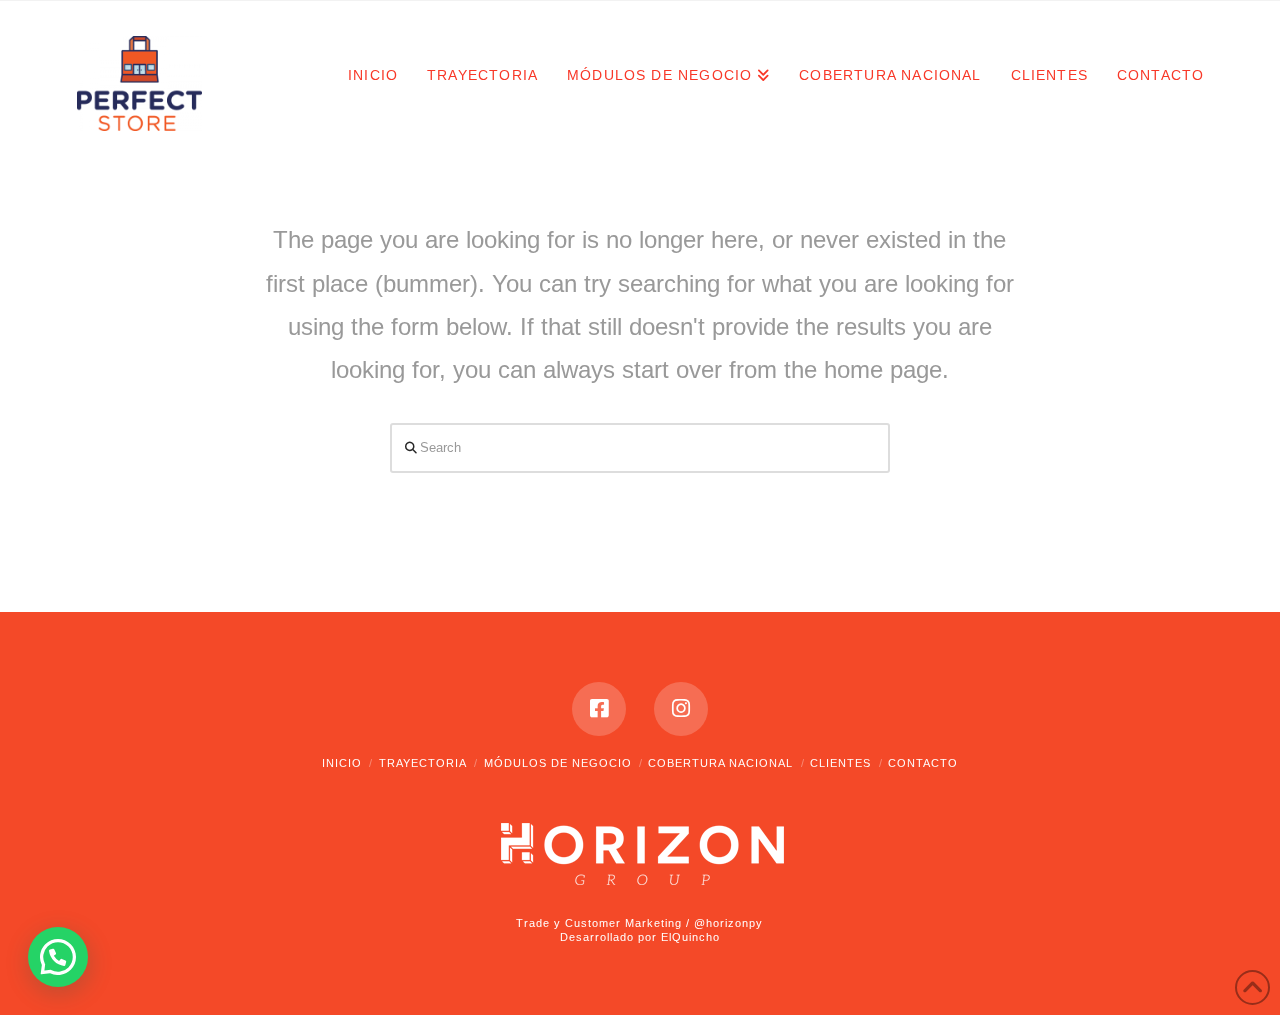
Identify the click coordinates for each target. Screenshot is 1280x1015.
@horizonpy (728, 923)
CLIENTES (840, 763)
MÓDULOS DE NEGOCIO (558, 763)
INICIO (342, 763)
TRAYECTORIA (423, 763)
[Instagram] (681, 709)
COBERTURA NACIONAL (720, 763)
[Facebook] (599, 709)
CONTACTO (923, 763)
